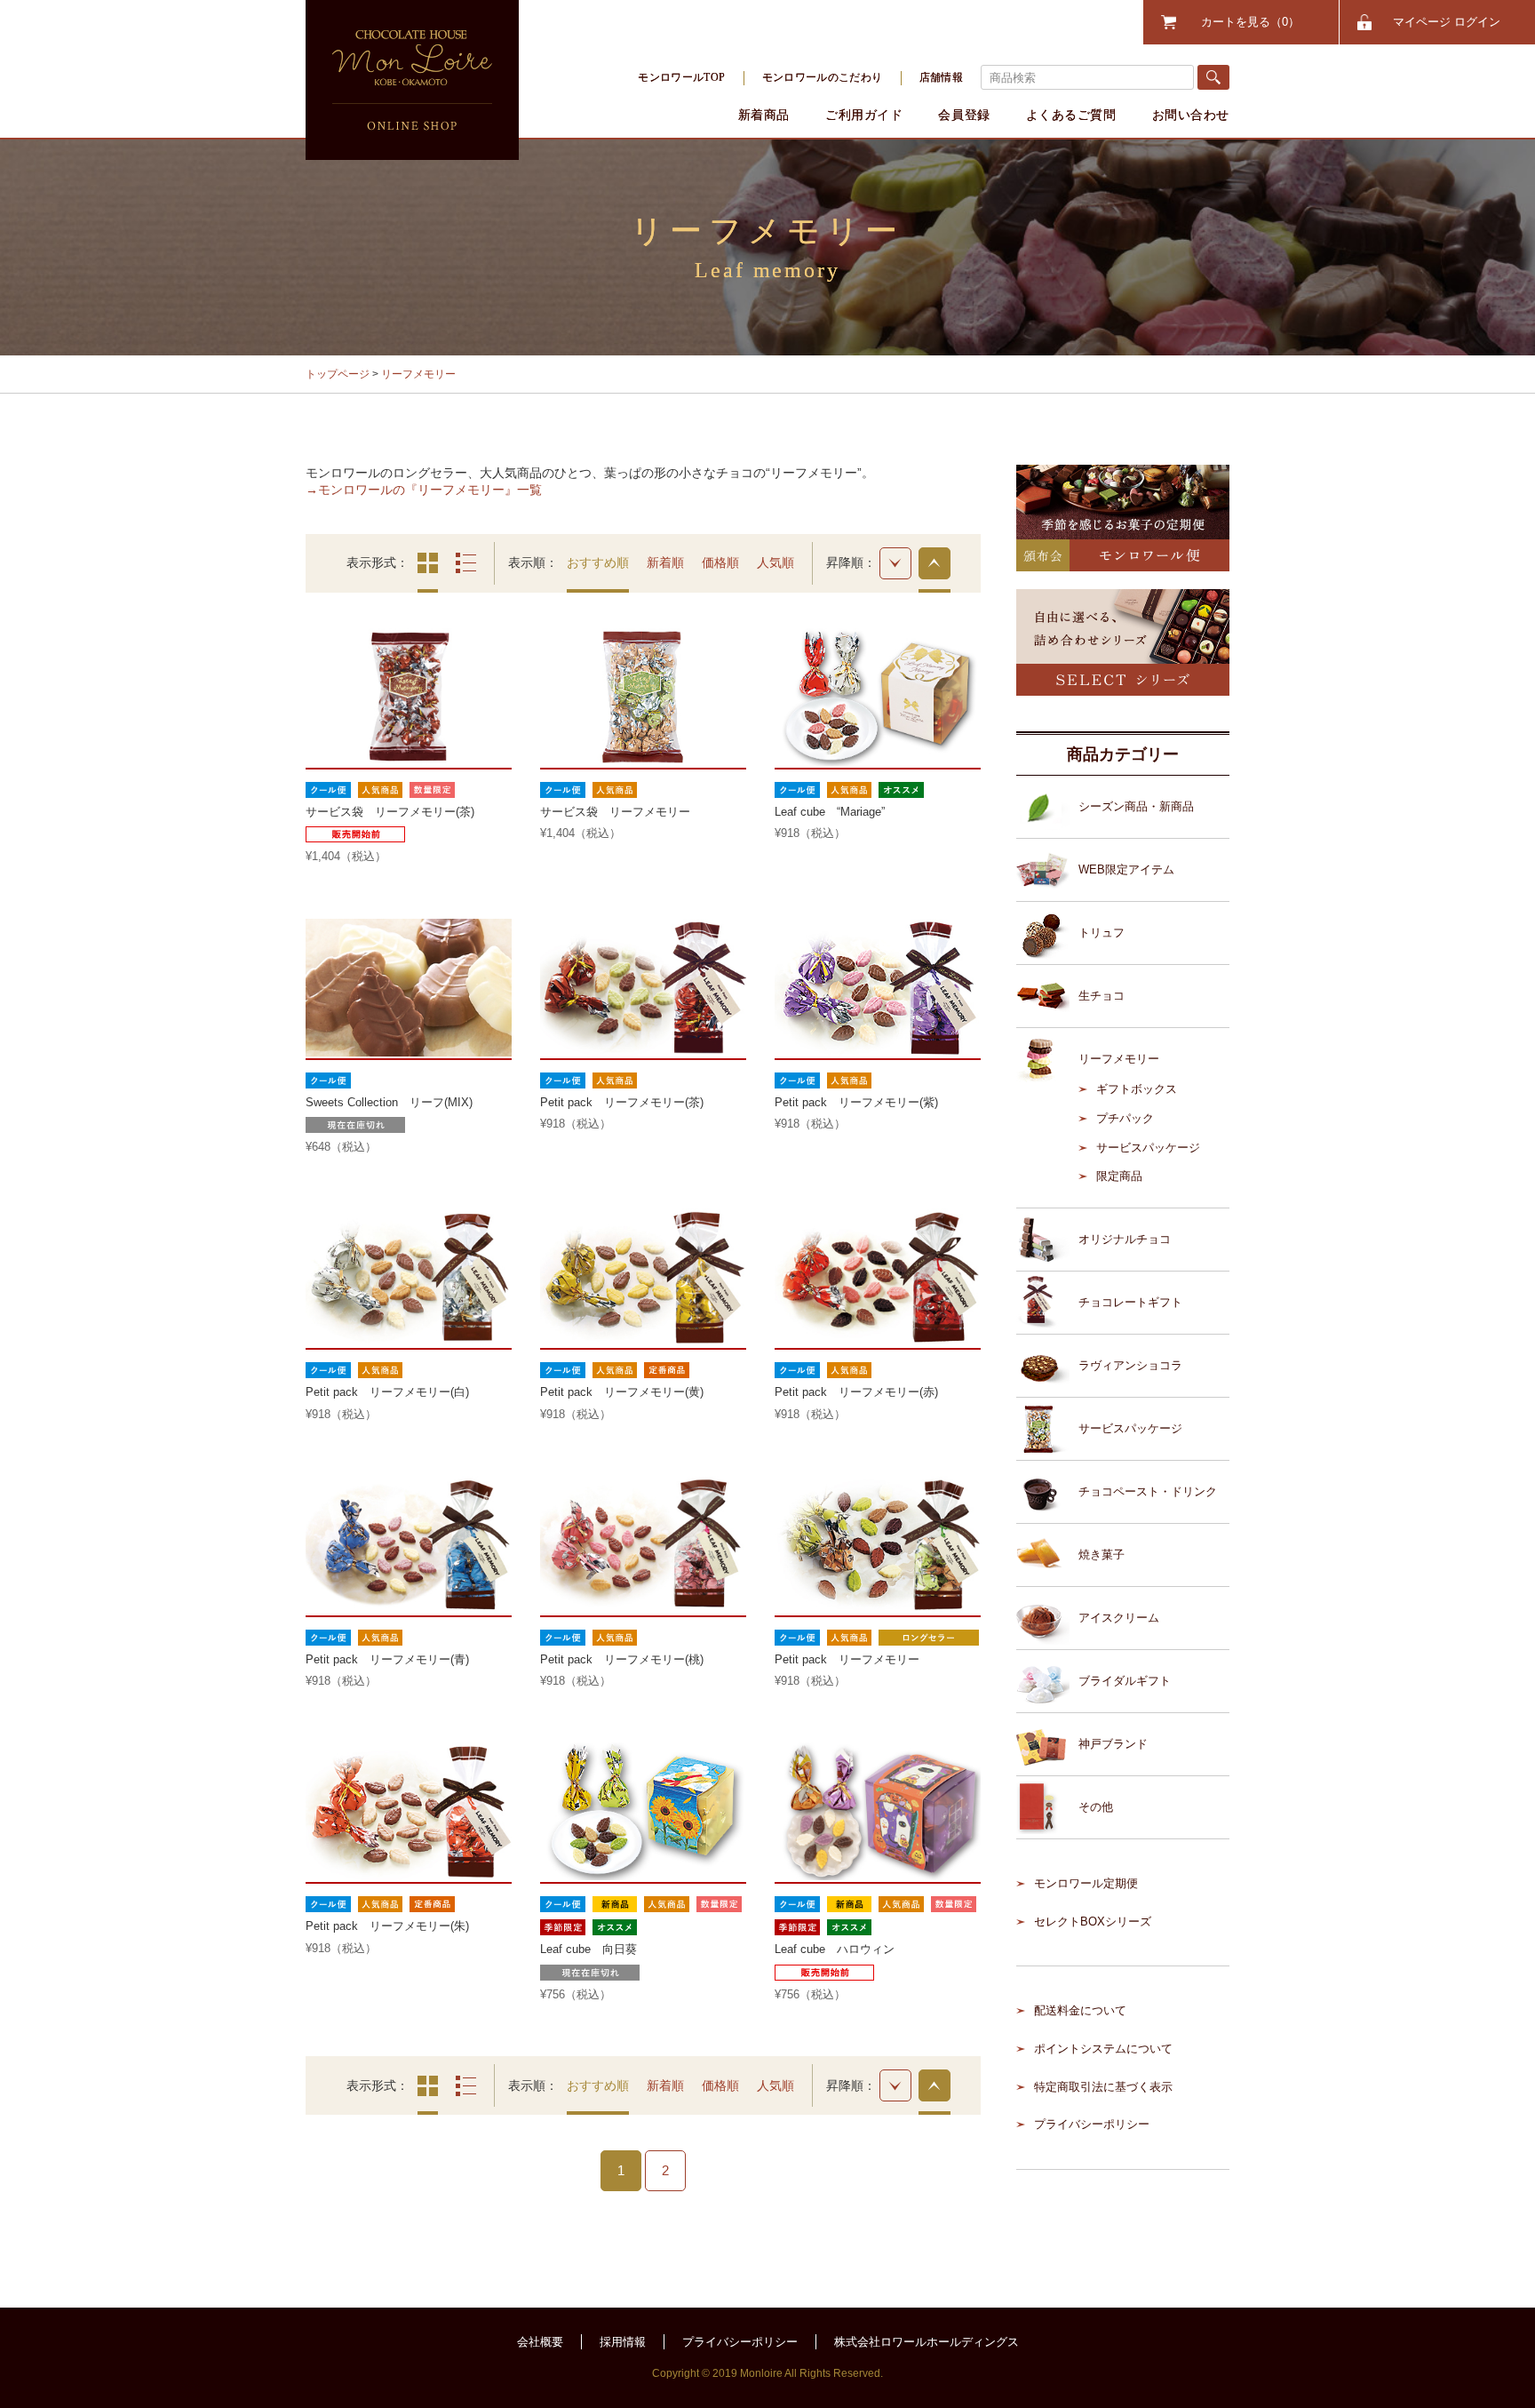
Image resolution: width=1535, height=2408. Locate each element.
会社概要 (540, 2342)
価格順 (720, 562)
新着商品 (764, 115)
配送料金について (1080, 2010)
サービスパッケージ (1148, 1148)
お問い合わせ (1191, 115)
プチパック (1125, 1118)
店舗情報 (941, 77)
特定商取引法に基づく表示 (1103, 2087)
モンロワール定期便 (1086, 1883)
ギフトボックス (1137, 1089)
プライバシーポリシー (1092, 2124)
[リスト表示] (466, 563)
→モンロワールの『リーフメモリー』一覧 (424, 490)
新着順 (665, 562)
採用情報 (623, 2342)
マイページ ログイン (1447, 22)
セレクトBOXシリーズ (1093, 1922)
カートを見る (1245, 22)
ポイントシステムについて (1103, 2049)
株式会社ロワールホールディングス (927, 2342)
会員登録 (964, 115)
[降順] (895, 563)
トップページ (338, 374)
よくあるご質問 (1071, 115)
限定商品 (1119, 1176)
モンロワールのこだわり (823, 77)
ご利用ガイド (864, 115)
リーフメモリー (418, 374)
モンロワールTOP (681, 77)
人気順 (775, 562)
